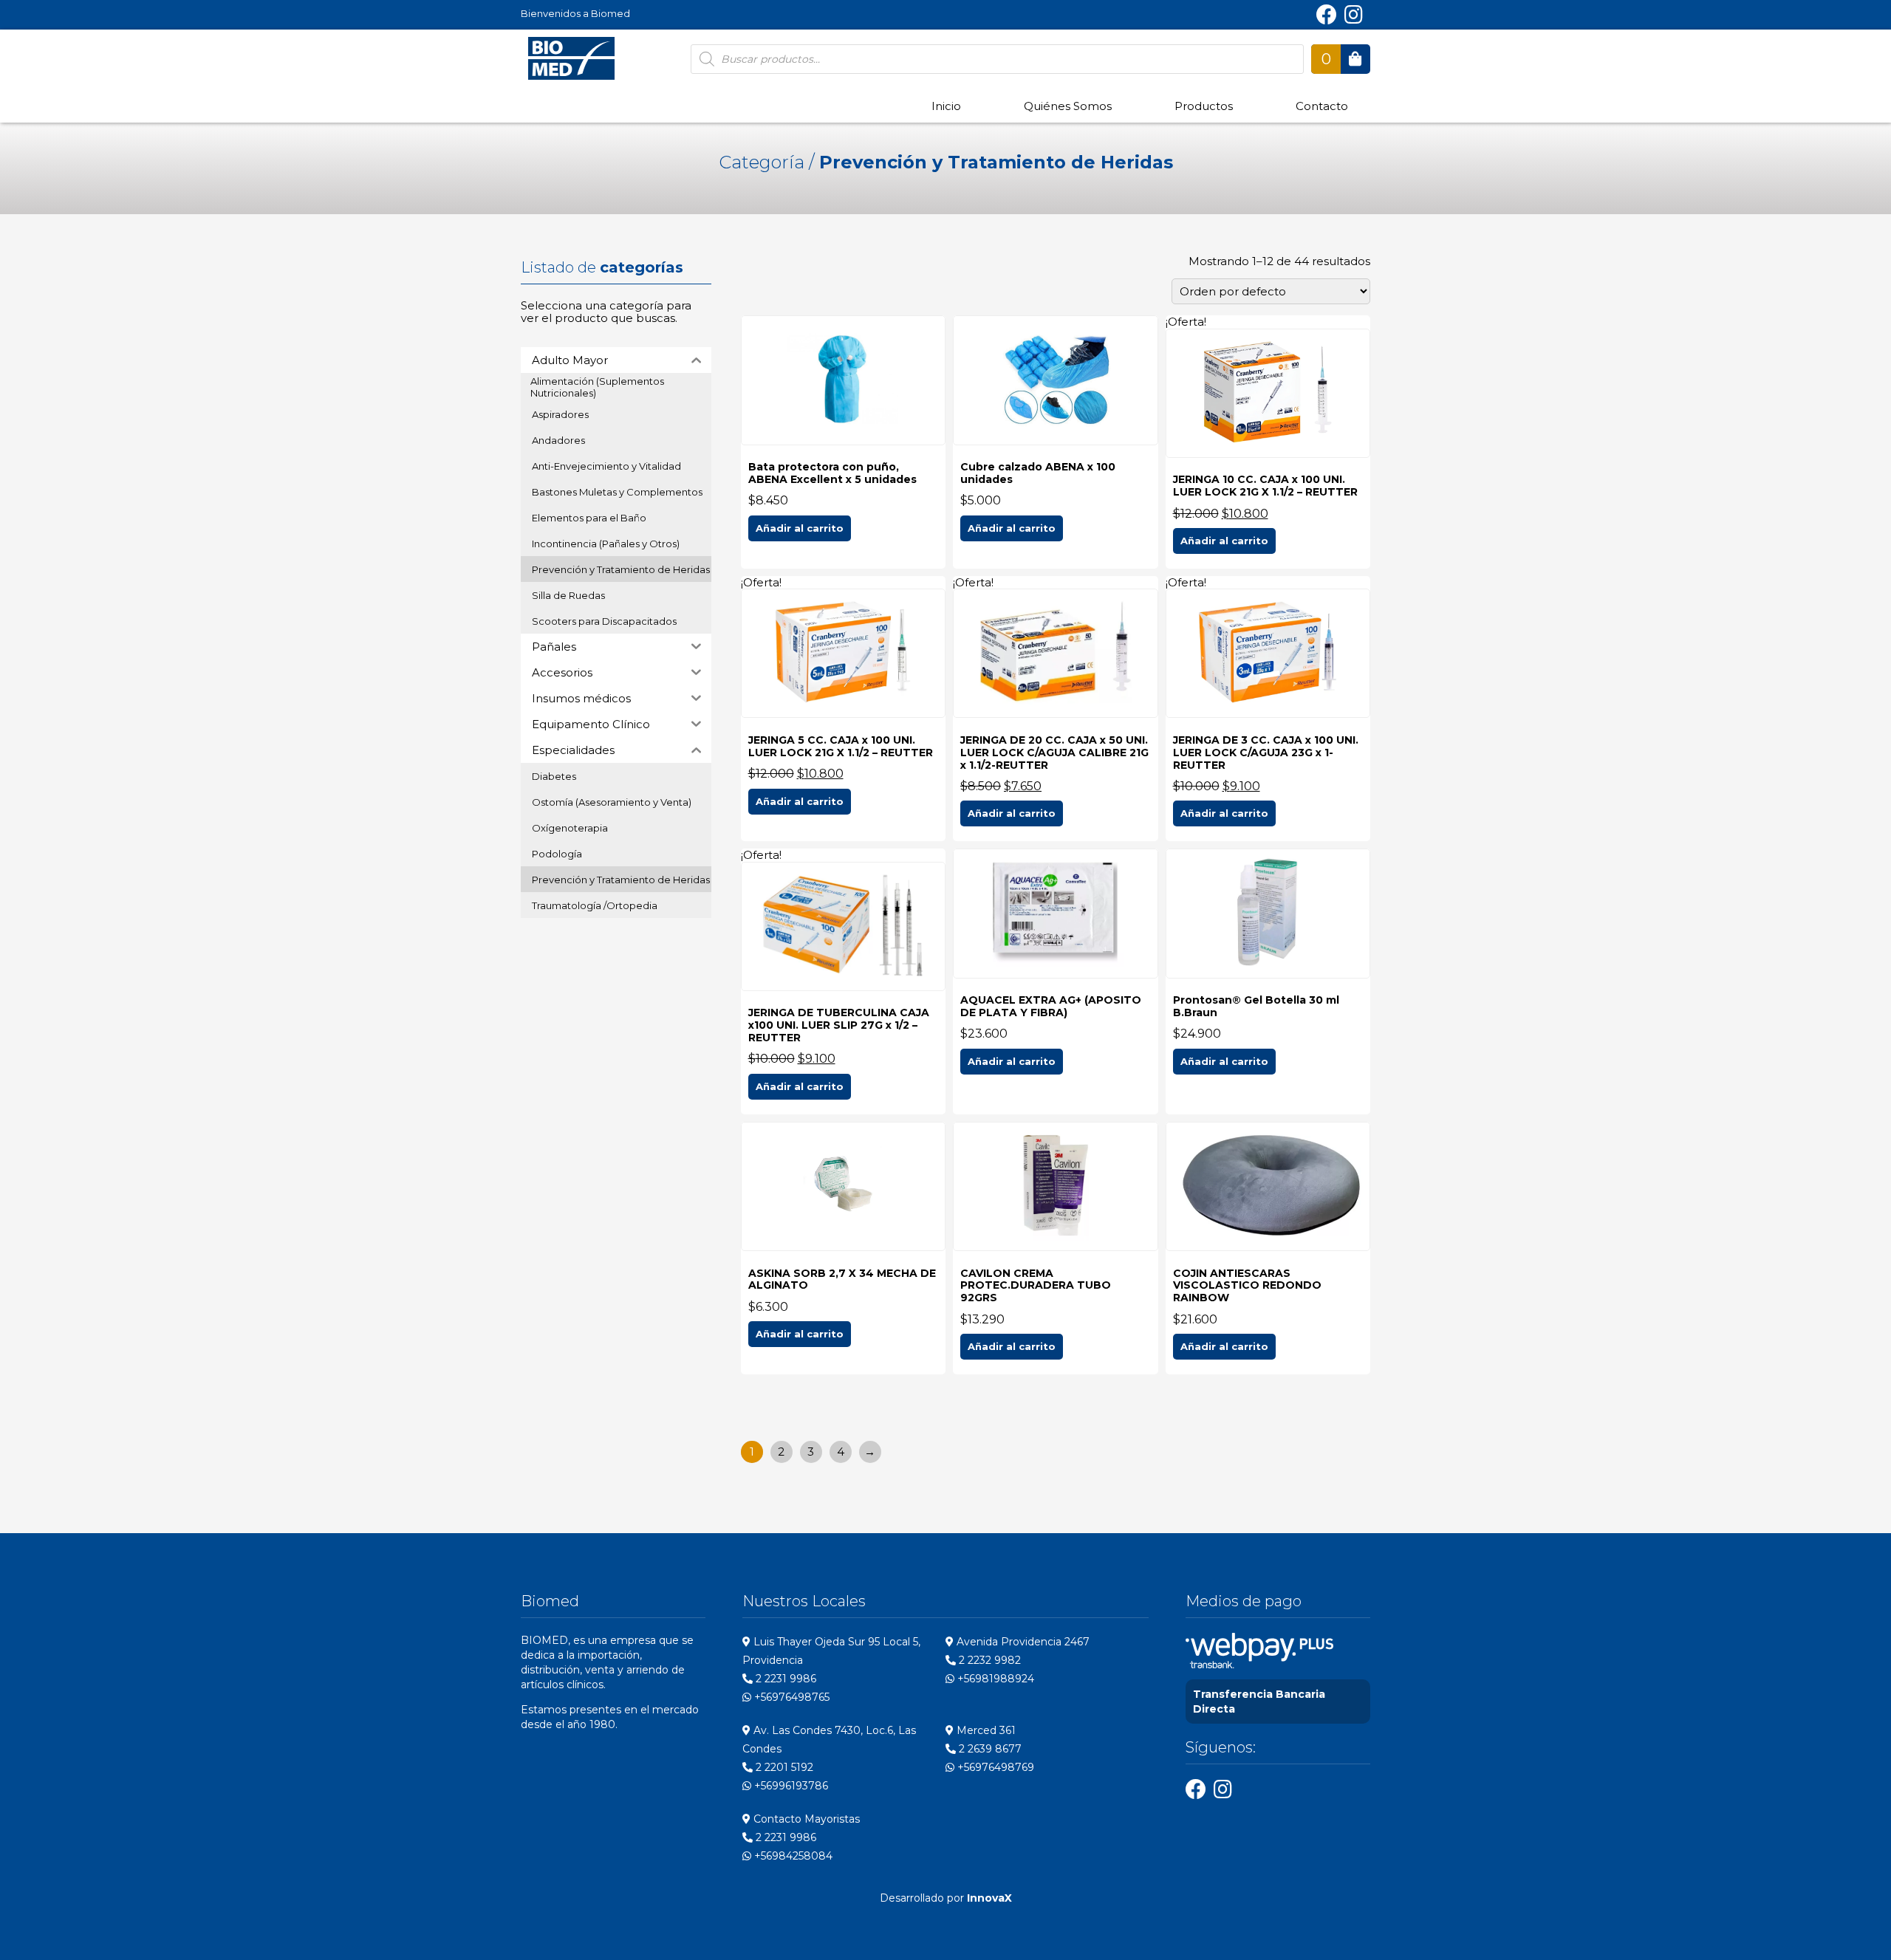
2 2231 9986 (784, 1679)
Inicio (946, 106)
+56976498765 (790, 1697)
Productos (1204, 106)
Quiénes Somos (1068, 106)
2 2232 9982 (988, 1660)
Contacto (1322, 106)
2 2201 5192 (783, 1767)
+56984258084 (792, 1856)
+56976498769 (994, 1767)
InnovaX (989, 1898)
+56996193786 (790, 1786)
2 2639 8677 (989, 1749)
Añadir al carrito (800, 528)
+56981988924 (994, 1679)
